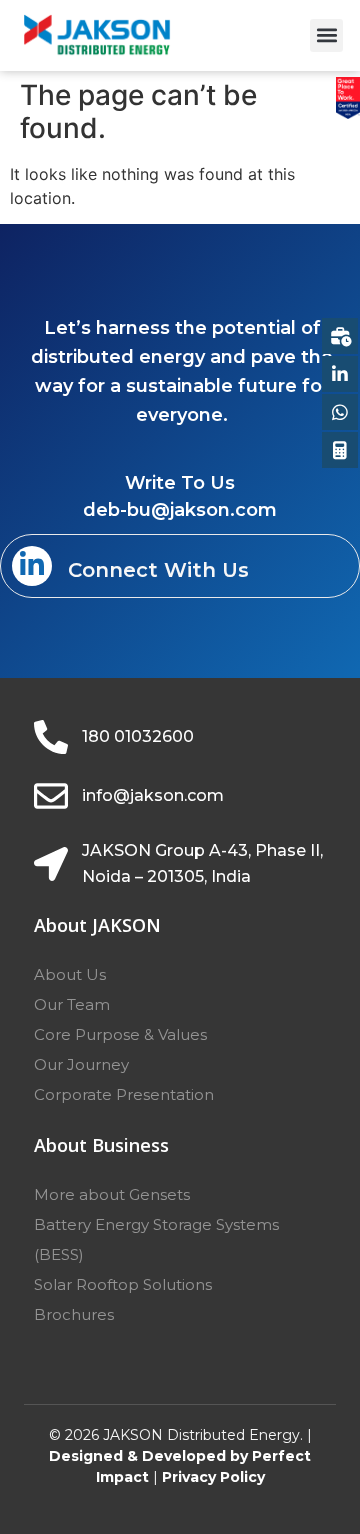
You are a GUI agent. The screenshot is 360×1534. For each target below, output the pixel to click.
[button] (326, 35)
